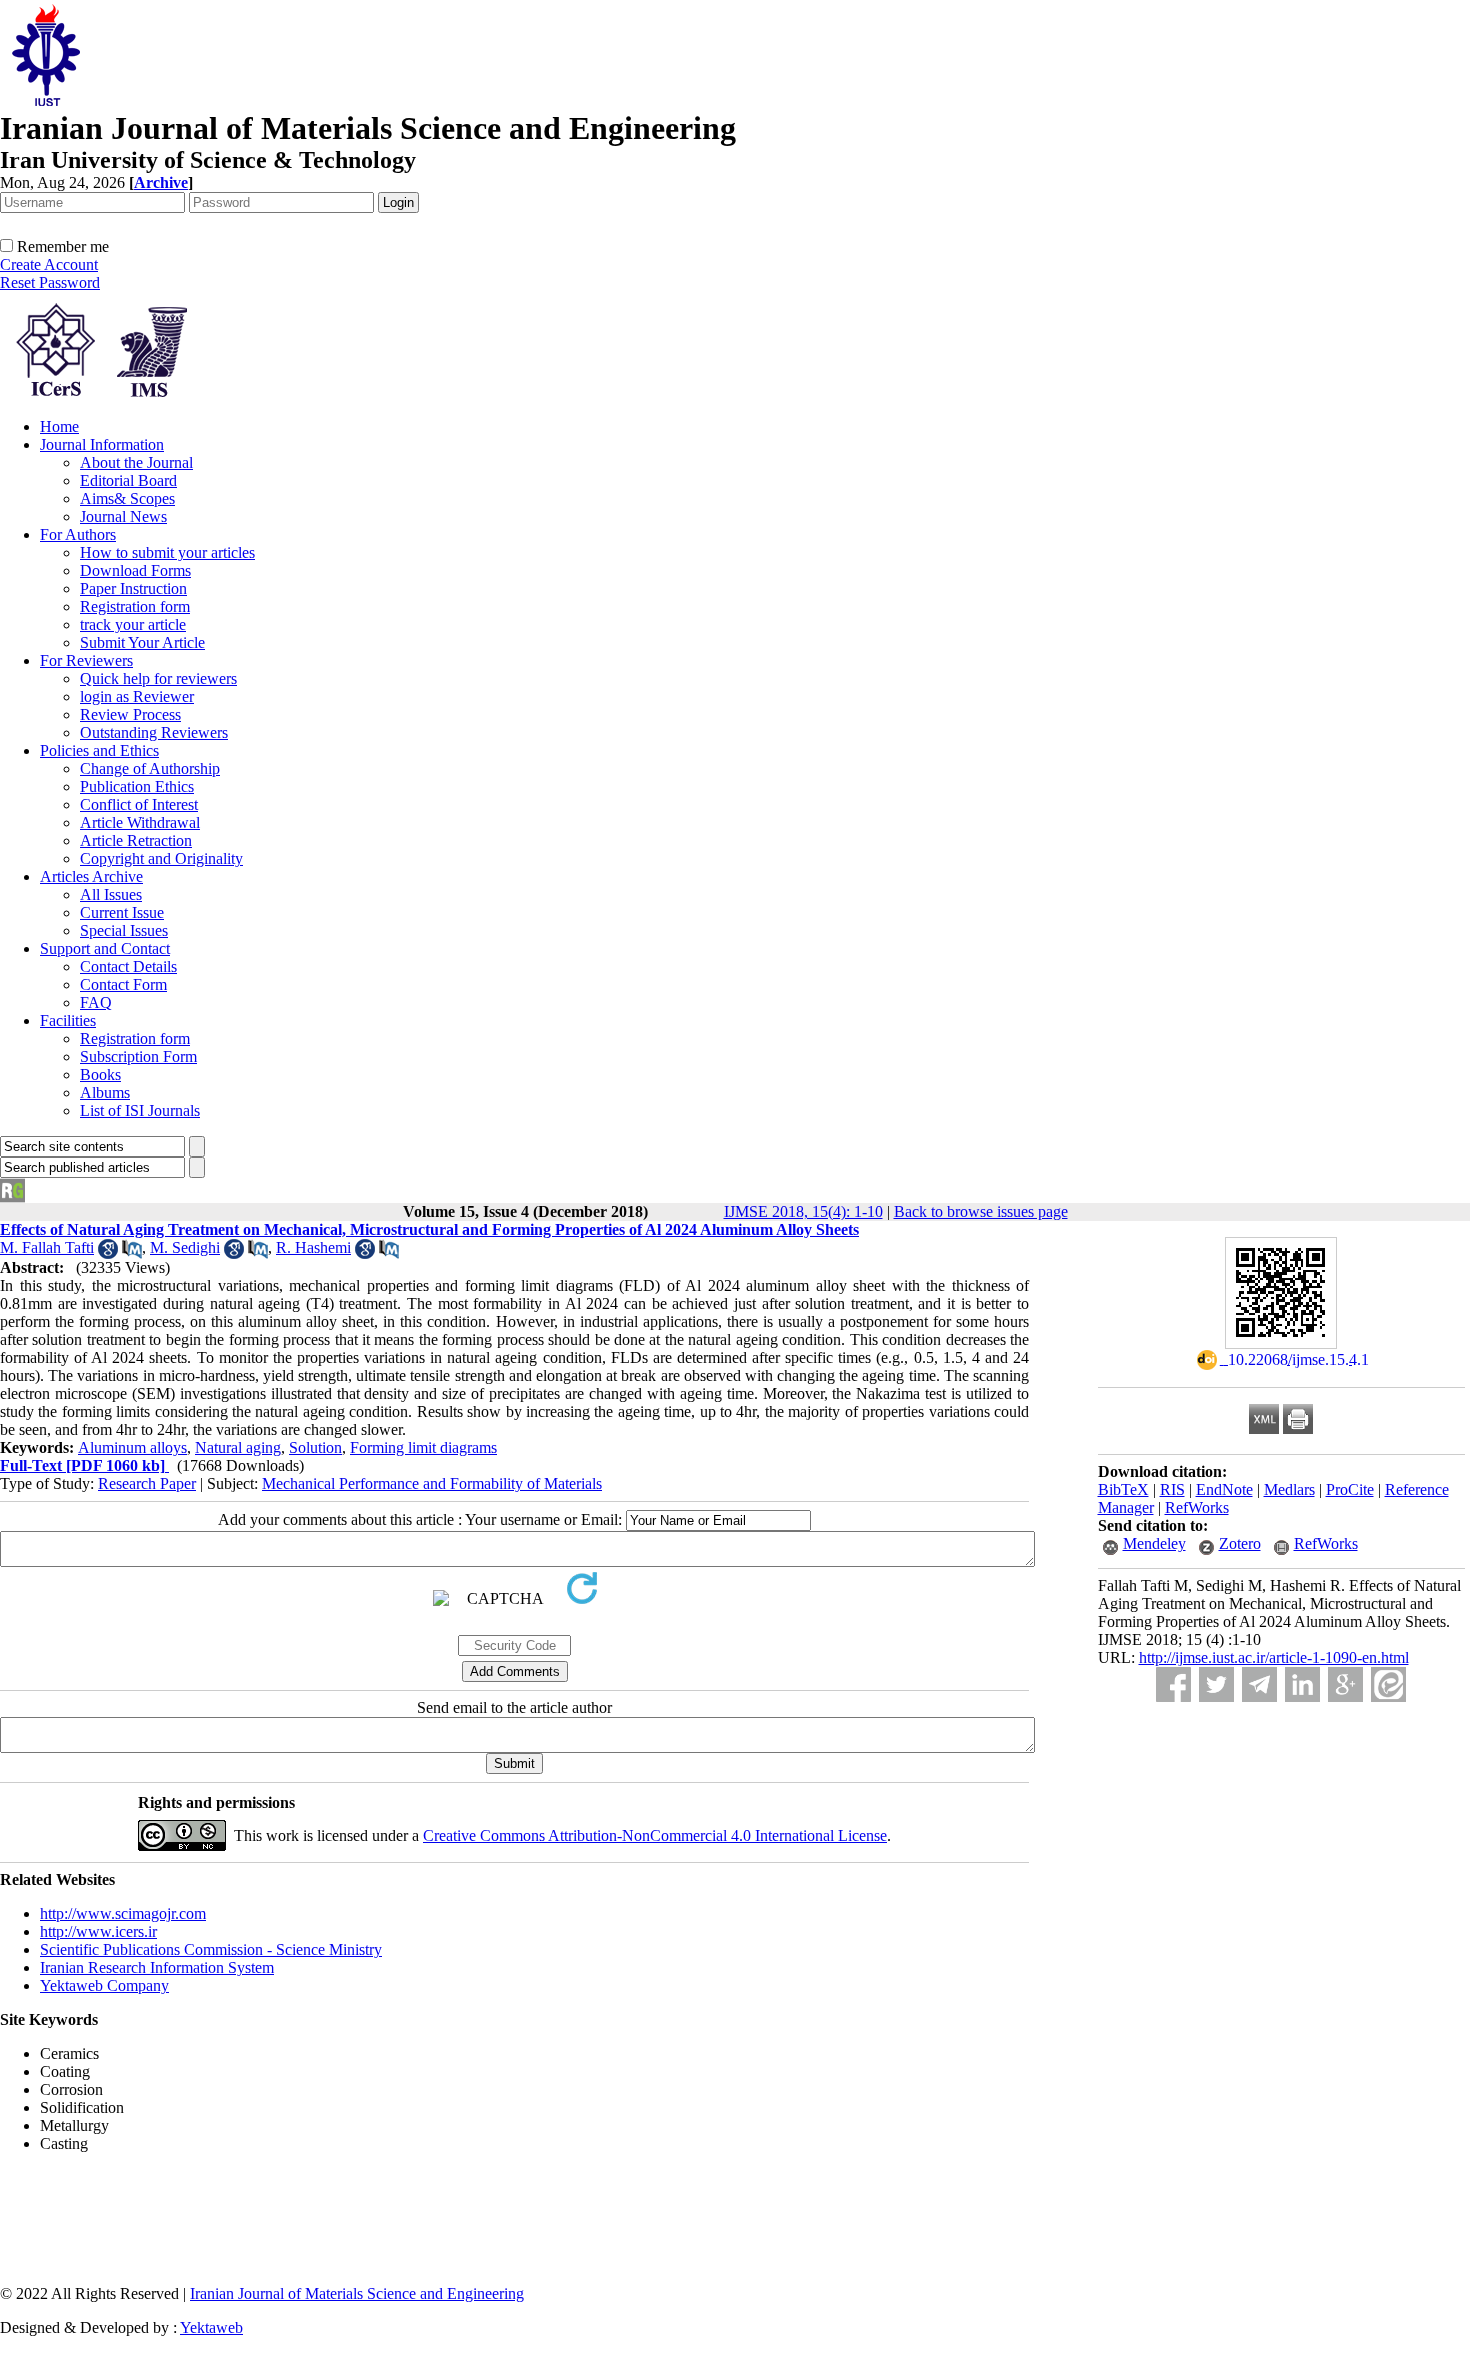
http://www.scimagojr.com (123, 1913)
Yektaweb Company (104, 1985)
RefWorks (1197, 1507)
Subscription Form (138, 1056)
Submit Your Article (142, 642)
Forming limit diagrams (423, 1447)
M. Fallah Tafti (47, 1247)
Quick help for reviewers (158, 678)
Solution (315, 1447)
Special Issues (124, 930)
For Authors (78, 534)
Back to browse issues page (981, 1211)
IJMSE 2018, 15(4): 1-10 (803, 1211)
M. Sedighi (185, 1247)
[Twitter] (1216, 1684)
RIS (1172, 1489)
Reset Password (50, 282)
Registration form (135, 606)
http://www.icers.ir (98, 1931)
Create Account (49, 264)
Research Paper (147, 1483)
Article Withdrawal (140, 822)
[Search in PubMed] (132, 1253)
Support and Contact (105, 948)
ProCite (1350, 1489)
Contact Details (128, 966)
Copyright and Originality (161, 858)
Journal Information (102, 444)
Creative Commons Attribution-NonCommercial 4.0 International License (655, 1835)
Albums (105, 1092)
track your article (133, 624)
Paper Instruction (133, 588)
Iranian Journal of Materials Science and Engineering (357, 2293)
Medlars (1289, 1489)
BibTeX (1123, 1489)
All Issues (111, 894)
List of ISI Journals (140, 1110)
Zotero (1240, 1543)
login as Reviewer (137, 696)
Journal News (123, 516)
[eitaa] (1388, 1684)
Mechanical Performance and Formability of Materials (432, 1483)
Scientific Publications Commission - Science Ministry (211, 1949)
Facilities (68, 1020)
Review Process (130, 714)
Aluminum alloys (132, 1447)
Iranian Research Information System (157, 1967)
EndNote (1224, 1489)
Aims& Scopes (127, 498)
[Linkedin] (1302, 1684)
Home (59, 426)
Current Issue (122, 912)
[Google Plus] (1345, 1684)
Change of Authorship (150, 768)
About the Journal (136, 462)
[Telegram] (1259, 1684)
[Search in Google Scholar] (108, 1253)
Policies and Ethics (99, 750)
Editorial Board (128, 480)
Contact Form (123, 984)
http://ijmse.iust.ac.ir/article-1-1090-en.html (1274, 1657)
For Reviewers (86, 660)
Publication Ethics (137, 786)
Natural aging (238, 1447)
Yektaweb (211, 2327)
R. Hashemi (313, 1247)
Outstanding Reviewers (154, 732)
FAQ (96, 1002)
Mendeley (1154, 1543)
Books (100, 1074)
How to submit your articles (167, 552)
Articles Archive (91, 876)
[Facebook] (1173, 1684)
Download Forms (135, 570)
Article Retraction (136, 840)
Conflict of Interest (139, 804)
